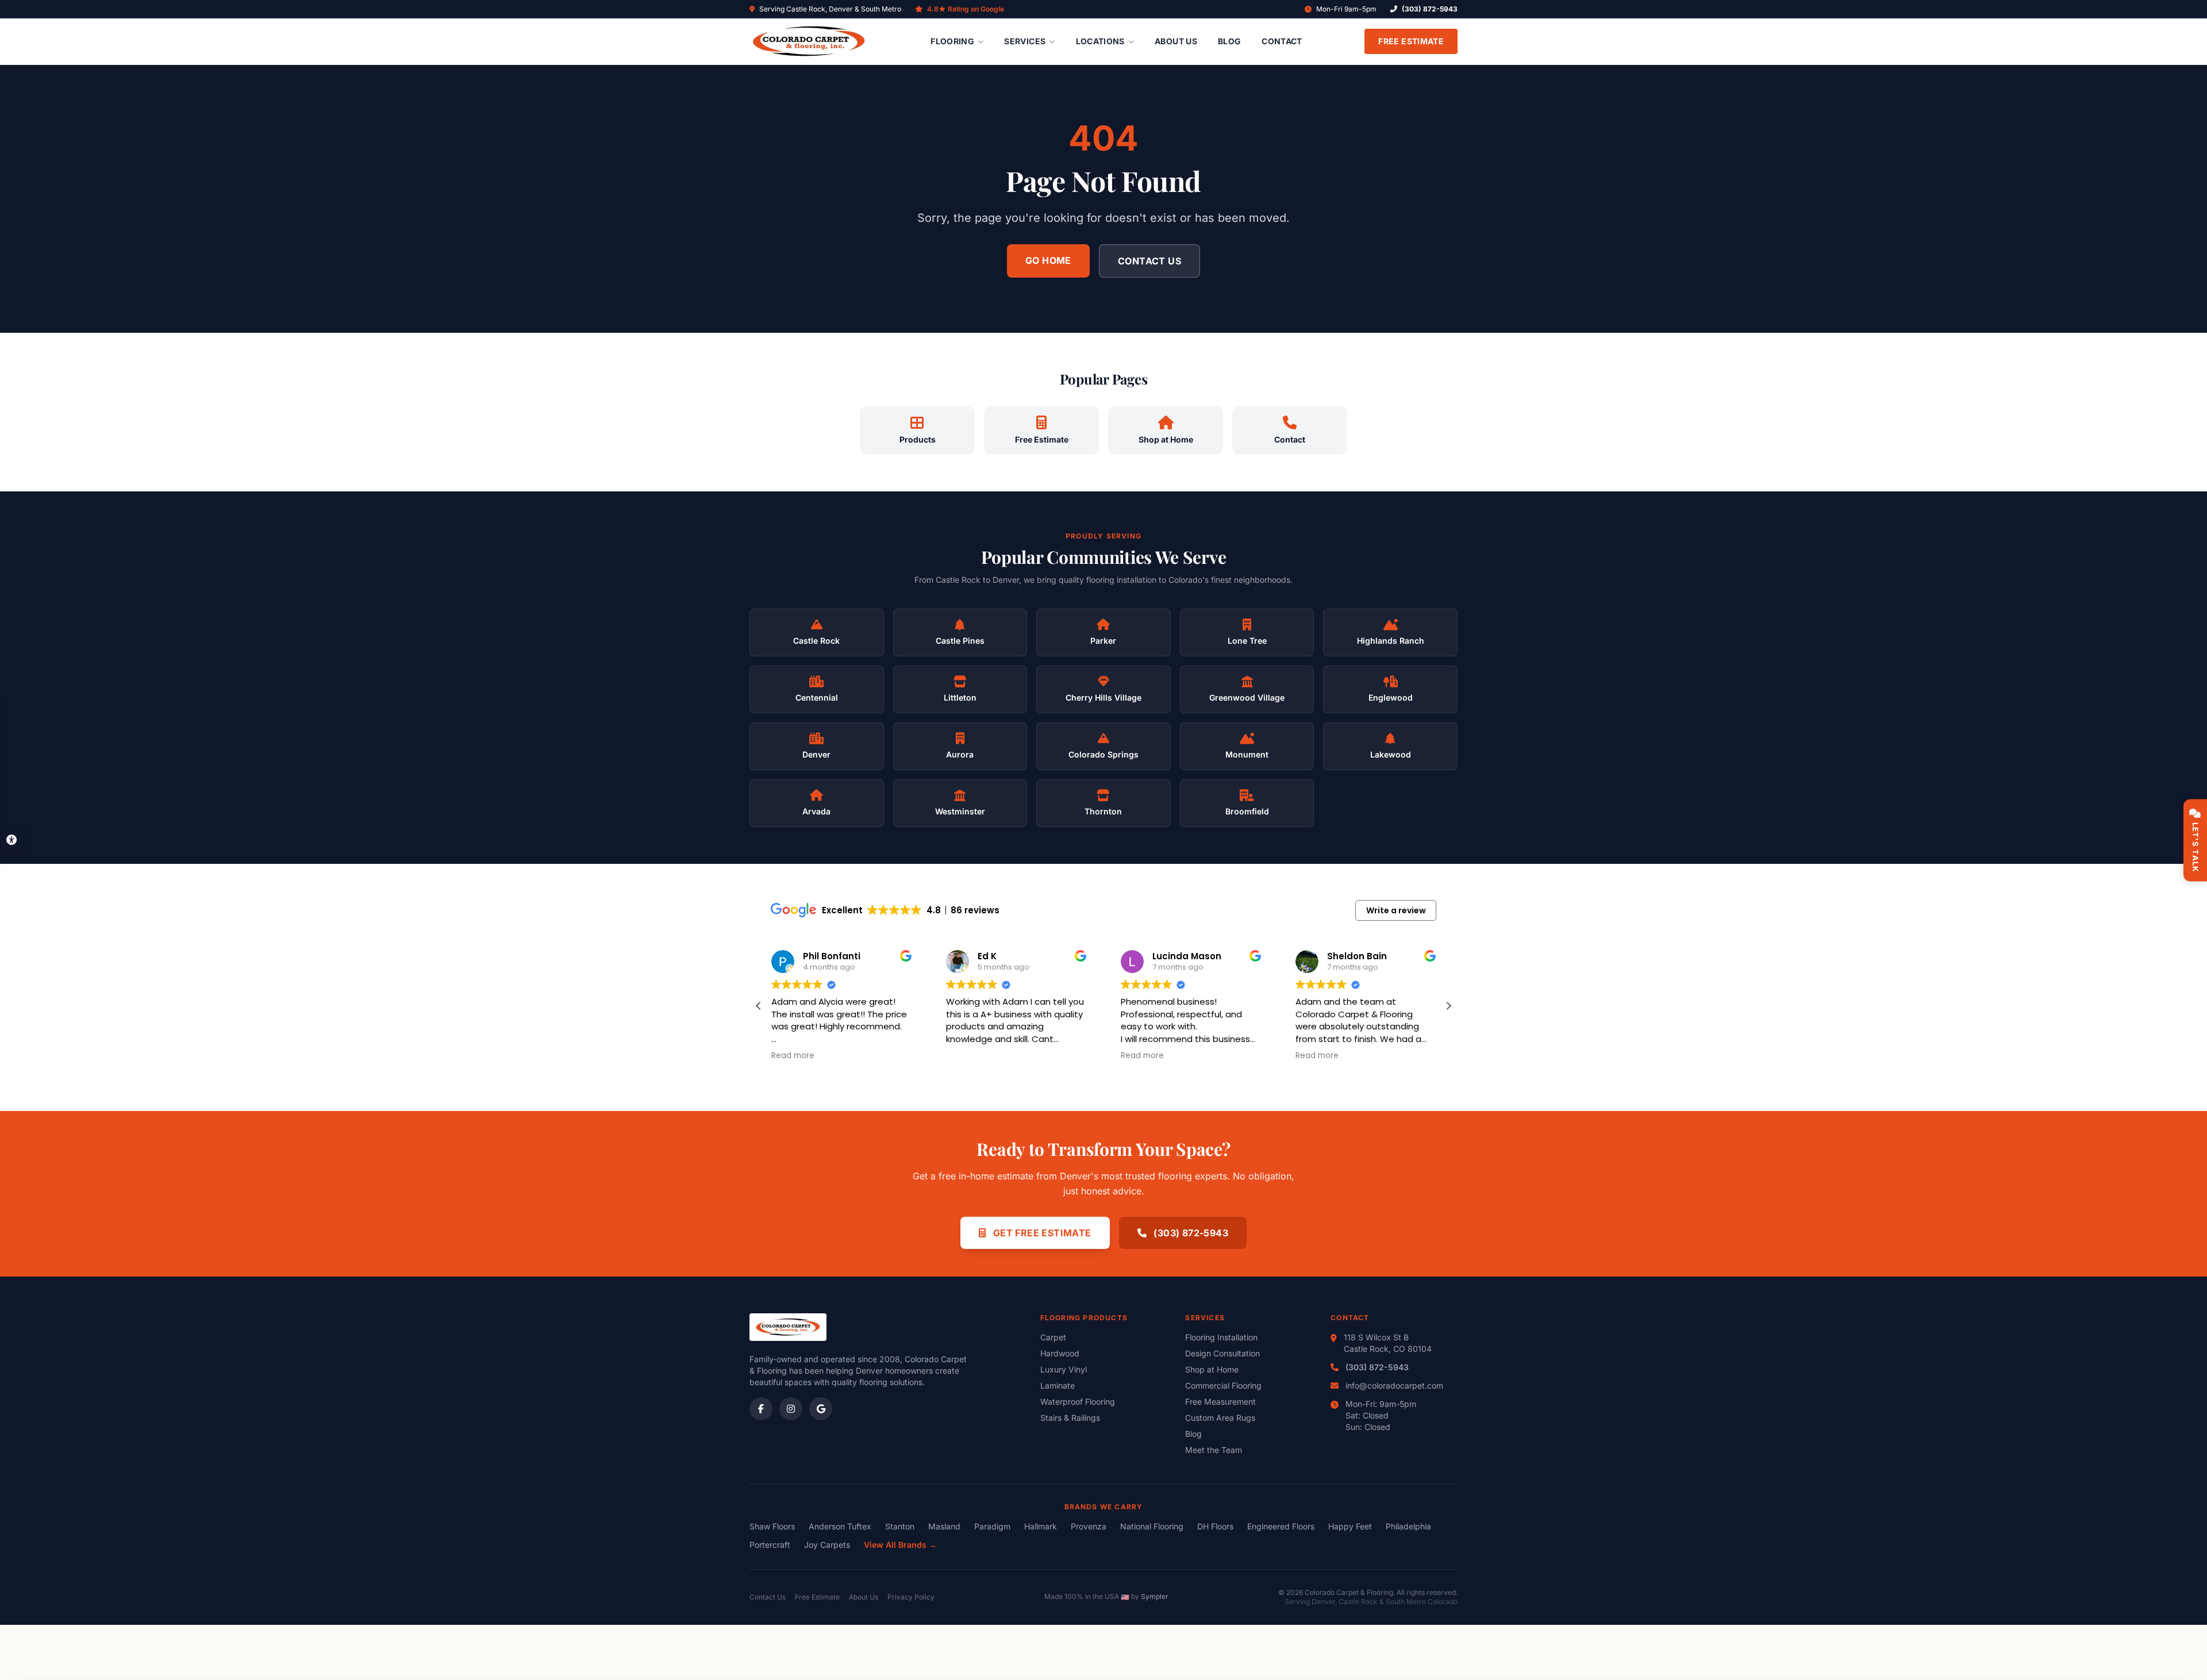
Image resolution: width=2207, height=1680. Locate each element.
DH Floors (1215, 1526)
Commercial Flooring (1223, 1385)
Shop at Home (1212, 1369)
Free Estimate (1411, 41)
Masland (944, 1526)
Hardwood (1060, 1353)
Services (1025, 41)
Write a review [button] (1396, 910)
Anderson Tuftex (840, 1526)
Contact (1282, 41)
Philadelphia (1408, 1526)
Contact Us (1149, 261)
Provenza (1089, 1526)
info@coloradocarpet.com (1394, 1385)
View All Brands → (900, 1545)
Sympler (1155, 1596)
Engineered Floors (1281, 1526)
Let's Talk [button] (2196, 847)
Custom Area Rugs (1220, 1418)
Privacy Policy (911, 1597)
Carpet (1053, 1337)
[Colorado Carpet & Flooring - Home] (809, 41)
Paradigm (992, 1526)
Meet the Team (1214, 1450)
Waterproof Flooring (1078, 1402)
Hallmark (1041, 1526)
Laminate (1058, 1385)
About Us (1176, 41)
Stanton (900, 1526)
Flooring (952, 41)
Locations (1100, 41)
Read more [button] (968, 1056)
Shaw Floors (772, 1526)
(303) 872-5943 (1430, 9)
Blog (1229, 41)
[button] (1448, 1006)
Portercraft (770, 1545)
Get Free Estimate (1041, 1233)
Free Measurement (1220, 1402)
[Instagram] (791, 1409)
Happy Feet (1350, 1526)
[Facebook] (761, 1409)
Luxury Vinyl (1064, 1369)
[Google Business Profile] (821, 1409)
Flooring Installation (1221, 1337)
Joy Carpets (827, 1545)
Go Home (1048, 260)
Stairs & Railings (1070, 1418)
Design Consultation (1222, 1353)
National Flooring (1152, 1526)
